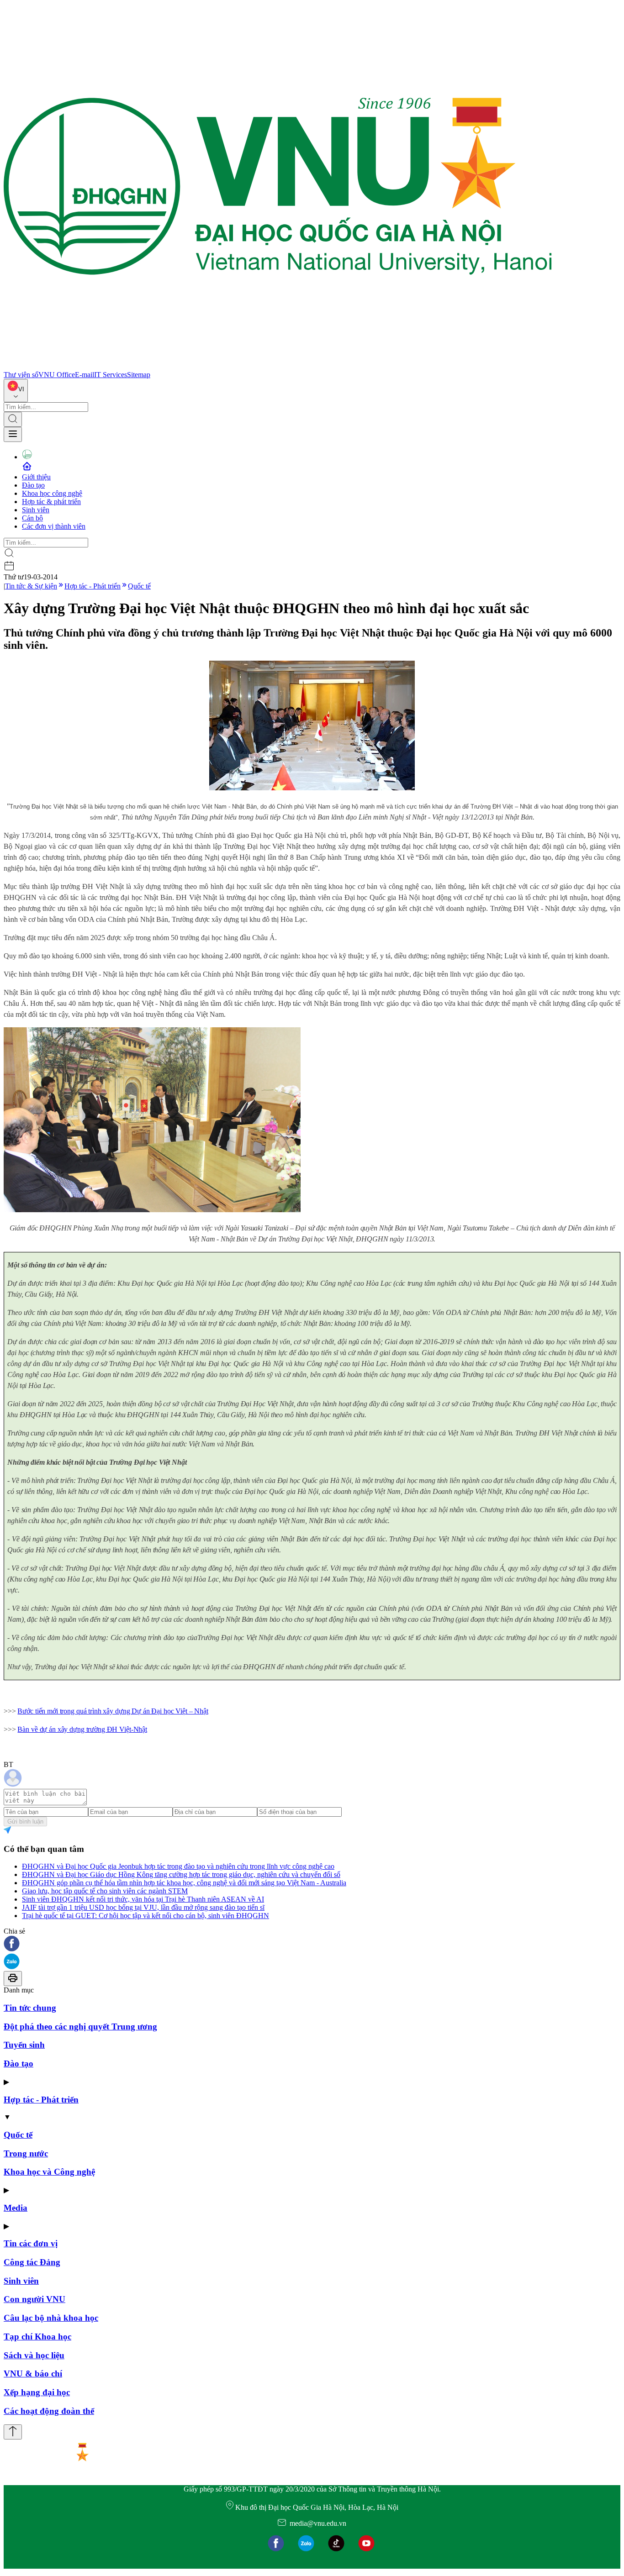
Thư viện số (21, 375)
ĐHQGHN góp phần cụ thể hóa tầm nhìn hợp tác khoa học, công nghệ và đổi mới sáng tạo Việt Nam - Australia (184, 1883)
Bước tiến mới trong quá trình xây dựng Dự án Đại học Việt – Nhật (113, 1711)
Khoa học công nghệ (52, 493)
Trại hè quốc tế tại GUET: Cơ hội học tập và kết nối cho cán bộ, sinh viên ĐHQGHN (145, 1916)
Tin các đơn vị (31, 2243)
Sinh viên (36, 510)
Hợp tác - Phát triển (93, 586)
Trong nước (26, 2153)
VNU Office (57, 375)
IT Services (111, 375)
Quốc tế (139, 586)
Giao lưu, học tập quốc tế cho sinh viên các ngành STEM (105, 1891)
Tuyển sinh (24, 2045)
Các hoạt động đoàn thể (49, 2411)
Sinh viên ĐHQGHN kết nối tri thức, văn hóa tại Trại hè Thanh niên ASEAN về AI (143, 1899)
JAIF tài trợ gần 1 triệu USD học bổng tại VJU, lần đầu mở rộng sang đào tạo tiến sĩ (143, 1907)
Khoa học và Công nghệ (49, 2172)
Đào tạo (33, 485)
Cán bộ (32, 518)
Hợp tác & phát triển (51, 502)
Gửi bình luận (25, 1822)
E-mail (85, 375)
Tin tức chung (30, 2008)
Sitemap (139, 375)
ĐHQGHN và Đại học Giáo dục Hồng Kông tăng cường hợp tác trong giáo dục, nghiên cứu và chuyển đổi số (181, 1874)
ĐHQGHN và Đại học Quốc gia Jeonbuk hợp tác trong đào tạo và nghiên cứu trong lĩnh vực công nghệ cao (178, 1866)
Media (16, 2208)
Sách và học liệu (34, 2355)
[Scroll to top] (13, 2432)
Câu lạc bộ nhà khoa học (51, 2318)
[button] (312, 1944)
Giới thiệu (36, 477)
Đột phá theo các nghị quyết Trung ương (80, 2027)
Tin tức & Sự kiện (31, 586)
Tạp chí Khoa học (37, 2337)
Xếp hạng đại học (37, 2392)
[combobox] (16, 391)
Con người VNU (34, 2299)
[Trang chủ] (278, 366)
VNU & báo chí (33, 2374)
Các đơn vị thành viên (54, 526)
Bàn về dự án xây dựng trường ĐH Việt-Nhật (82, 1729)
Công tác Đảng (32, 2262)
